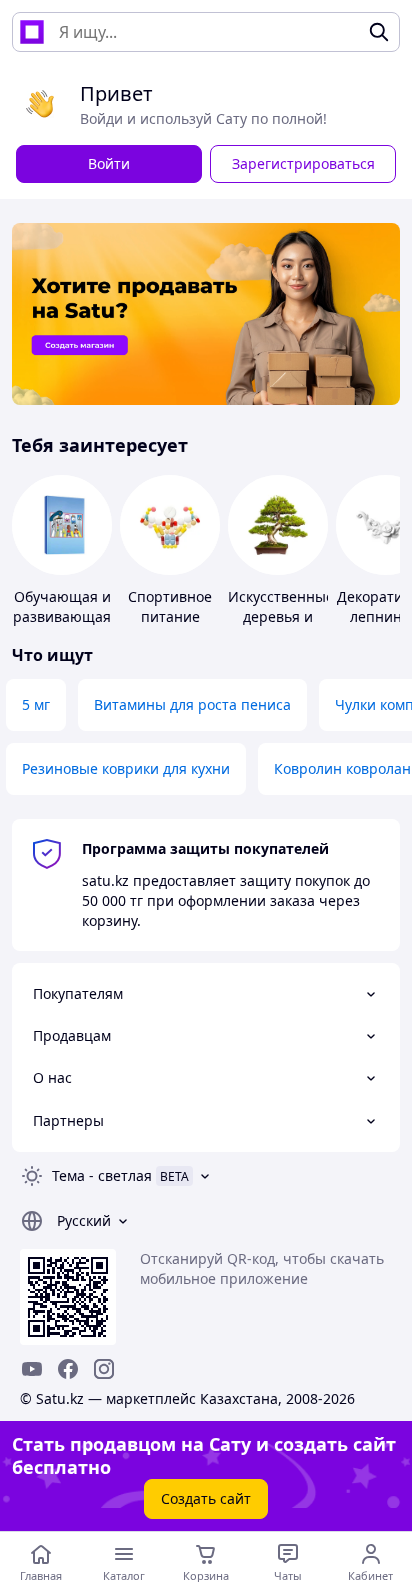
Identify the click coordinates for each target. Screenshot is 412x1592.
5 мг (36, 704)
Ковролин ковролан (342, 768)
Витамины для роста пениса (192, 704)
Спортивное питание (170, 606)
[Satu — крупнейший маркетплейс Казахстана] (32, 32)
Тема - (102, 1175)
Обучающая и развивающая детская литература (62, 626)
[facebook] (68, 1369)
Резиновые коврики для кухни (126, 768)
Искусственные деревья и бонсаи (281, 616)
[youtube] (32, 1369)
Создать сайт (206, 1498)
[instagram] (104, 1369)
